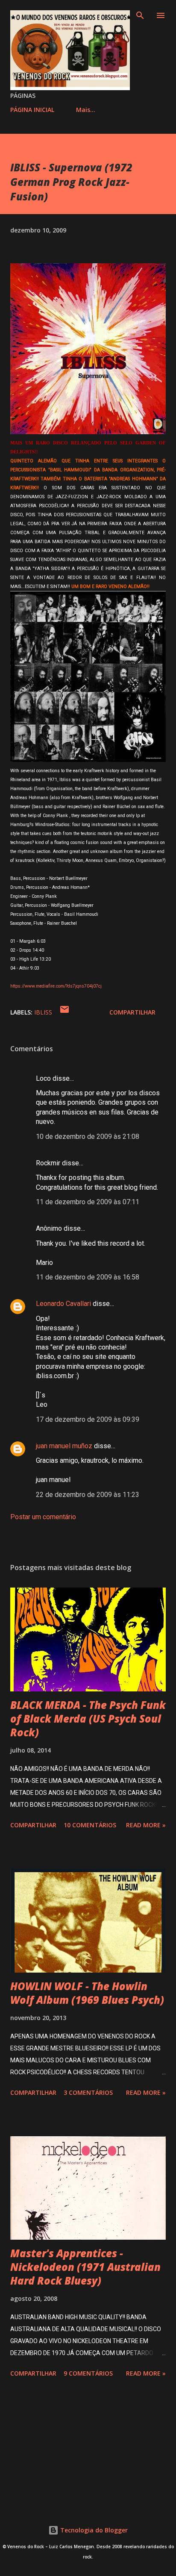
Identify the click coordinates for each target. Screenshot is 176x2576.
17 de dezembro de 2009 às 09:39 (88, 1419)
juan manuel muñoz (64, 1446)
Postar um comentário (43, 1517)
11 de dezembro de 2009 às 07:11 (88, 1202)
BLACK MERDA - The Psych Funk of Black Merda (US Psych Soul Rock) (88, 1719)
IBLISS (43, 1012)
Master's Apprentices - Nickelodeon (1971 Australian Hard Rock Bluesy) (85, 2267)
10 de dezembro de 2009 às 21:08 (88, 1137)
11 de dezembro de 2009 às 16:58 (88, 1277)
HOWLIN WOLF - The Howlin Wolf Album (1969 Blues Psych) (87, 1993)
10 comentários (90, 1825)
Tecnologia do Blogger (93, 2530)
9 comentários (88, 2373)
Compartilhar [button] (132, 1012)
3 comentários (88, 2092)
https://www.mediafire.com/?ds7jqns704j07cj (56, 986)
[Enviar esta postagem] (65, 1012)
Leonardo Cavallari (63, 1304)
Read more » (146, 1825)
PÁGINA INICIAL (32, 110)
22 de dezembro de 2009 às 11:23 (88, 1495)
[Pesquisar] (140, 15)
